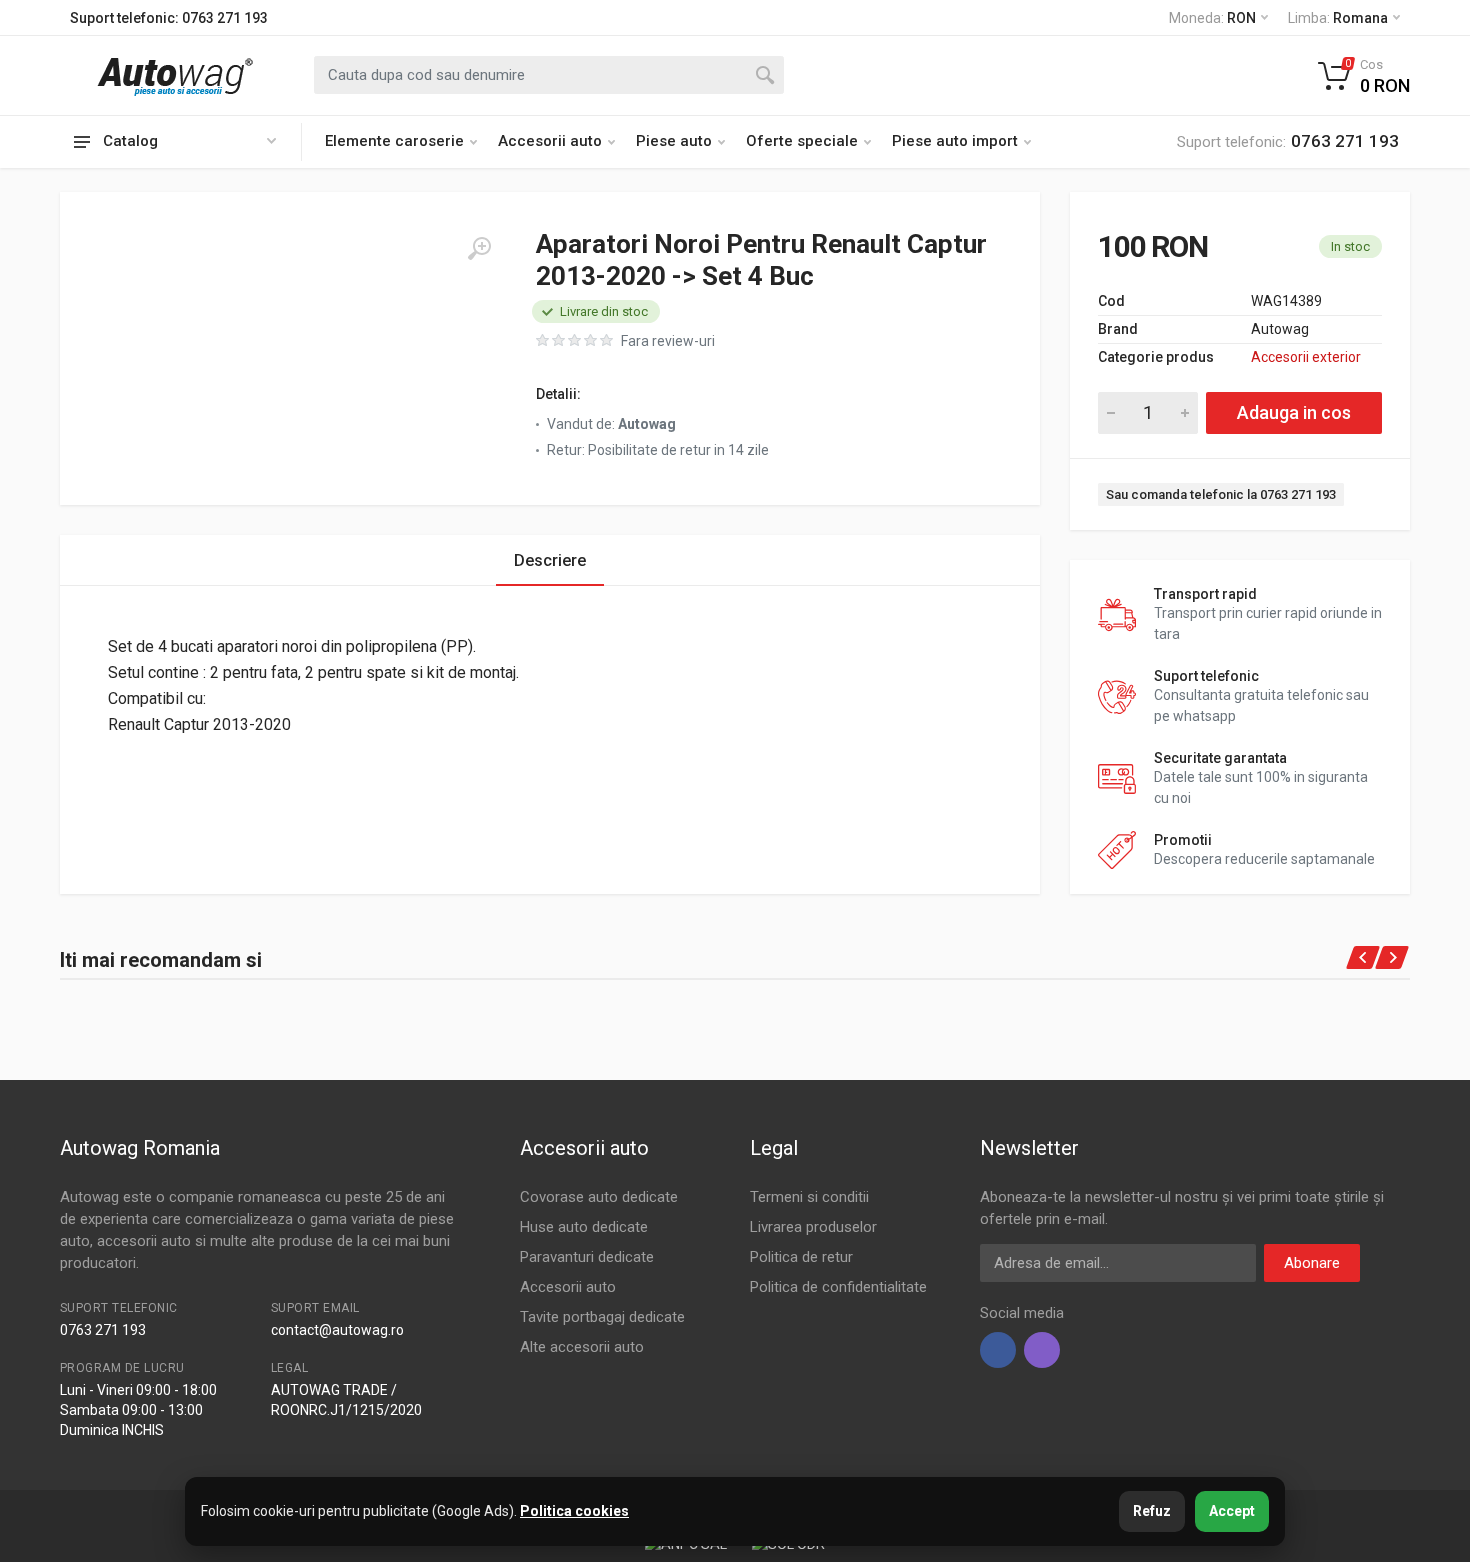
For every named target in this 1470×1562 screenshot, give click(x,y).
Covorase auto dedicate (599, 1197)
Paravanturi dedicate (587, 1257)
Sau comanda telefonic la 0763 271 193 (1221, 494)
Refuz (1152, 1511)
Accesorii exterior (1306, 357)
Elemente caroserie (394, 141)
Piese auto (674, 141)
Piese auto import (955, 141)
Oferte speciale (802, 141)
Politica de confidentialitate (838, 1287)
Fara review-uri (668, 341)
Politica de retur (801, 1257)
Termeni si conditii (809, 1197)
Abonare (1312, 1263)
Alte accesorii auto (582, 1347)
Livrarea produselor (813, 1227)
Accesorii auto (550, 141)
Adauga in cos (1294, 412)
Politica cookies (574, 1511)
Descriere (550, 560)
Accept (1232, 1511)
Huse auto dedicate (584, 1227)
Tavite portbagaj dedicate (602, 1317)
